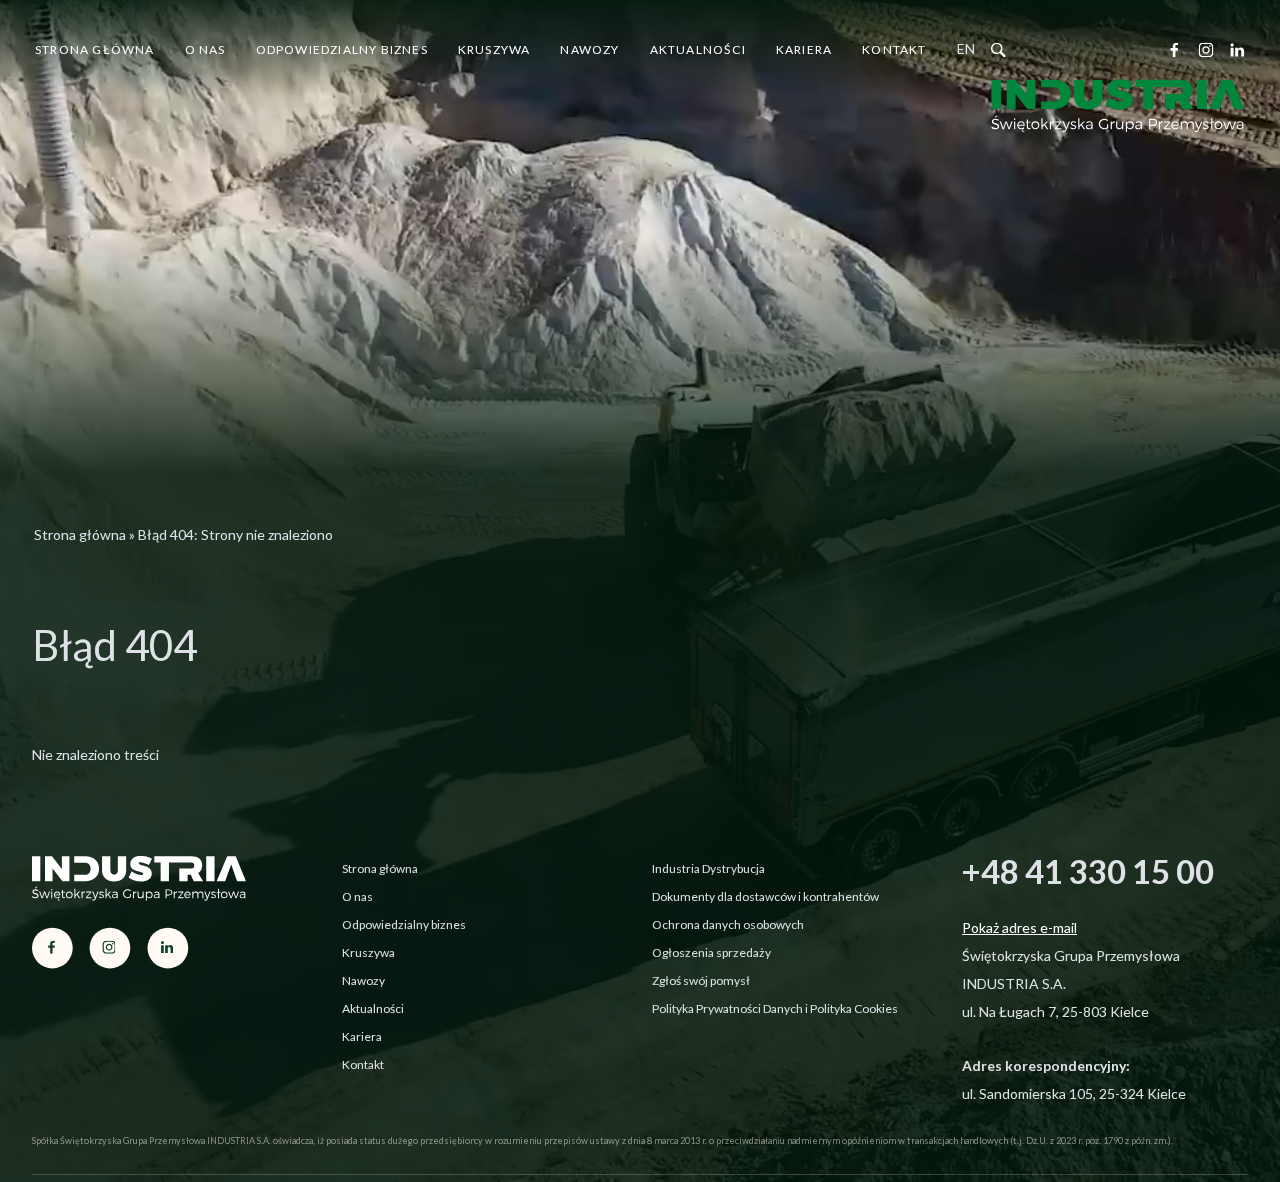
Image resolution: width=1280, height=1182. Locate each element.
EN (966, 48)
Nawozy (589, 49)
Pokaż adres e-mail (1019, 927)
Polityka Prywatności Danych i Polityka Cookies (775, 1008)
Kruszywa (494, 49)
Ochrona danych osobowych (728, 924)
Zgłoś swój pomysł (701, 980)
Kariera (804, 49)
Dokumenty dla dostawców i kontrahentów (765, 896)
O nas (205, 49)
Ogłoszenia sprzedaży (711, 952)
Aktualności (698, 49)
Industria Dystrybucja (708, 868)
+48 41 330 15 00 (1088, 871)
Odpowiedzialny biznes (342, 49)
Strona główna (95, 49)
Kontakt (894, 49)
